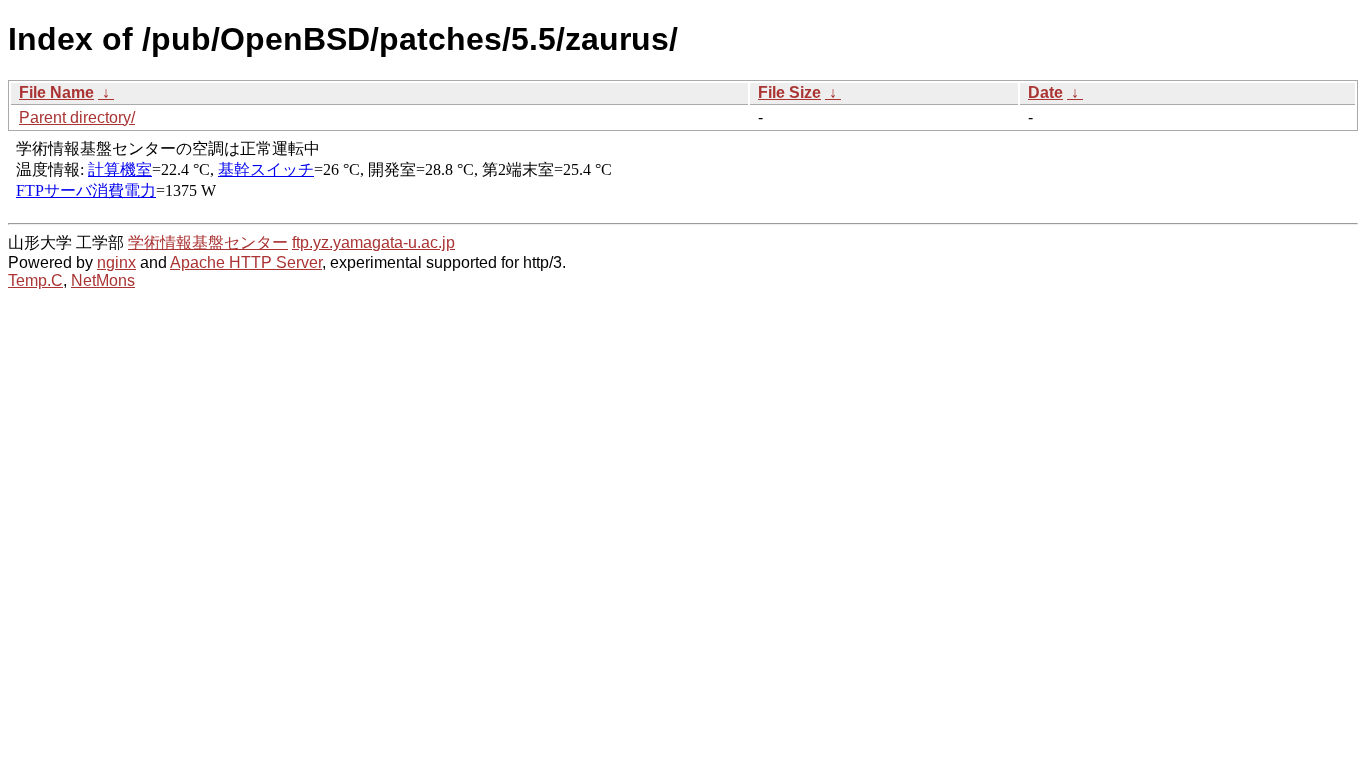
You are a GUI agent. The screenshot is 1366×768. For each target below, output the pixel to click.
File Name (56, 92)
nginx (116, 262)
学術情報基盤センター (208, 242)
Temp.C (35, 280)
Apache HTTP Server (246, 262)
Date (1045, 92)
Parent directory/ (77, 117)
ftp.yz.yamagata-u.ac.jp (373, 242)
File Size (789, 92)
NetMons (103, 280)
